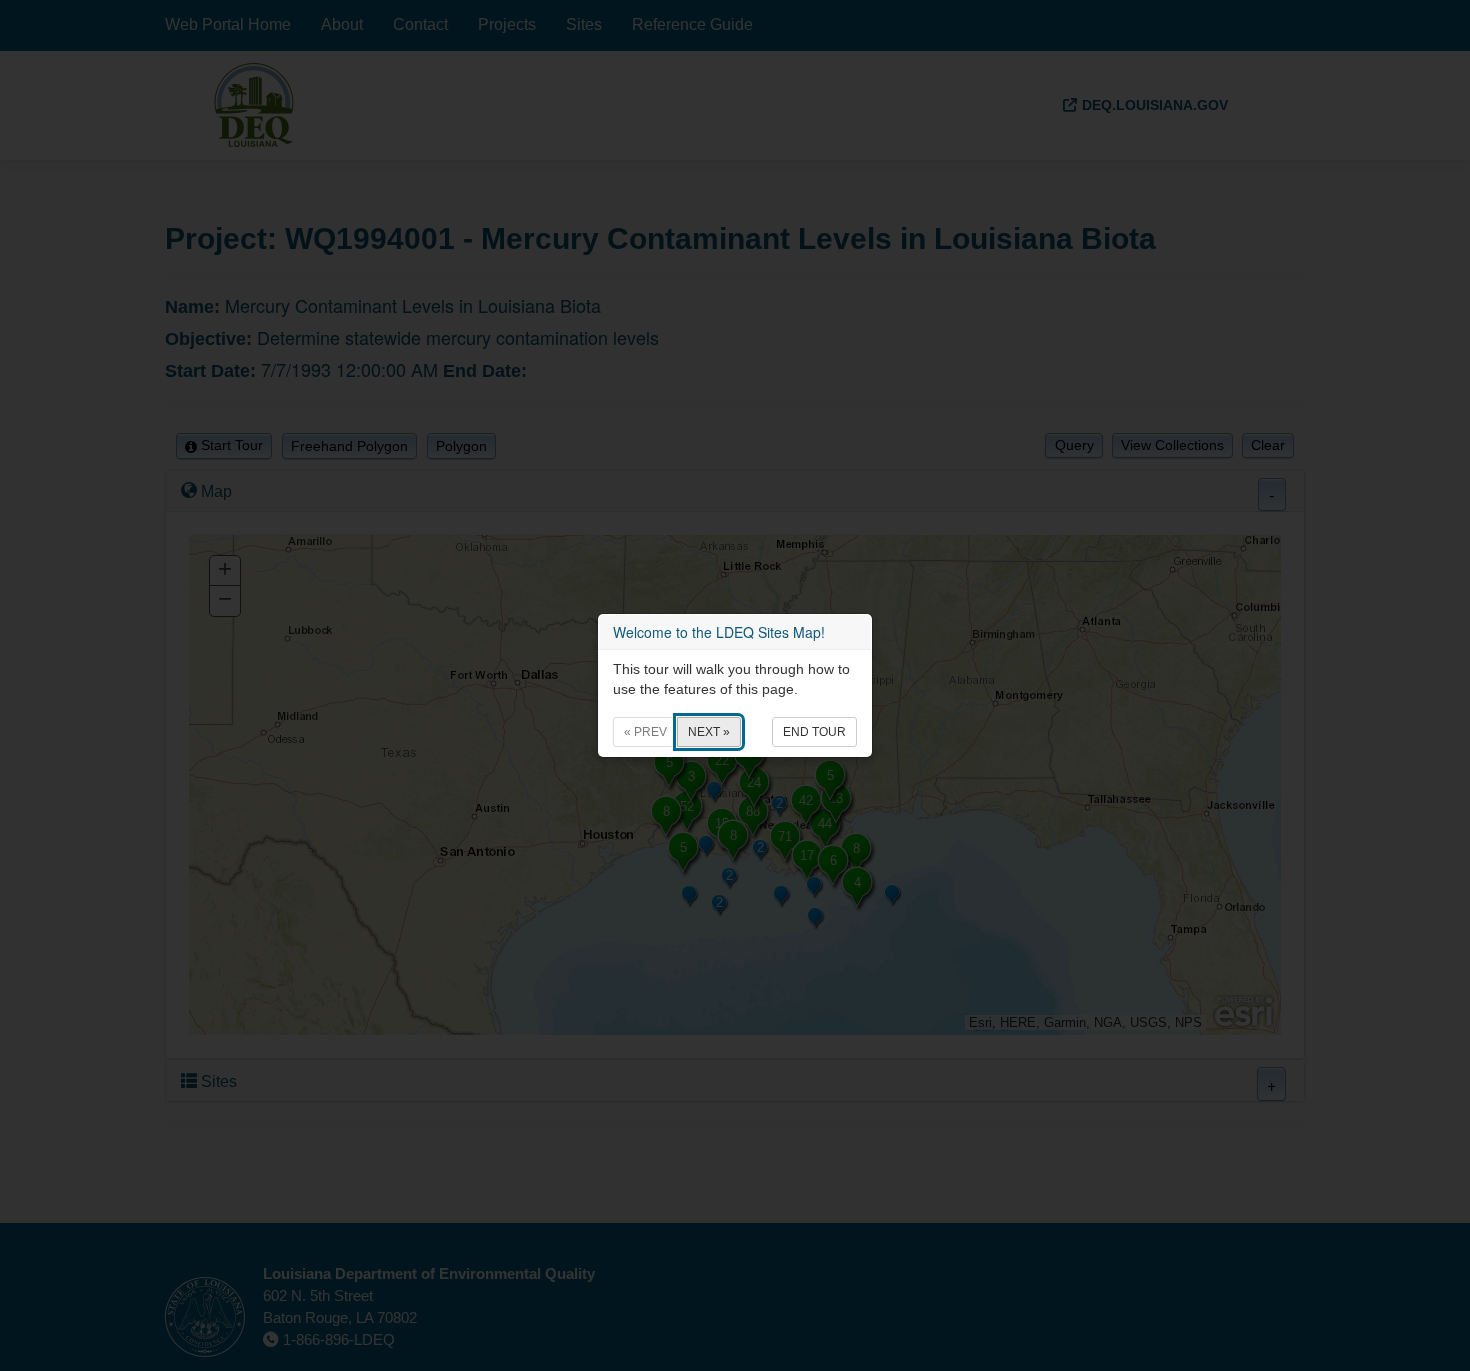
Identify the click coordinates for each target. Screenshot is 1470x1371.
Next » (709, 732)
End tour (814, 732)
